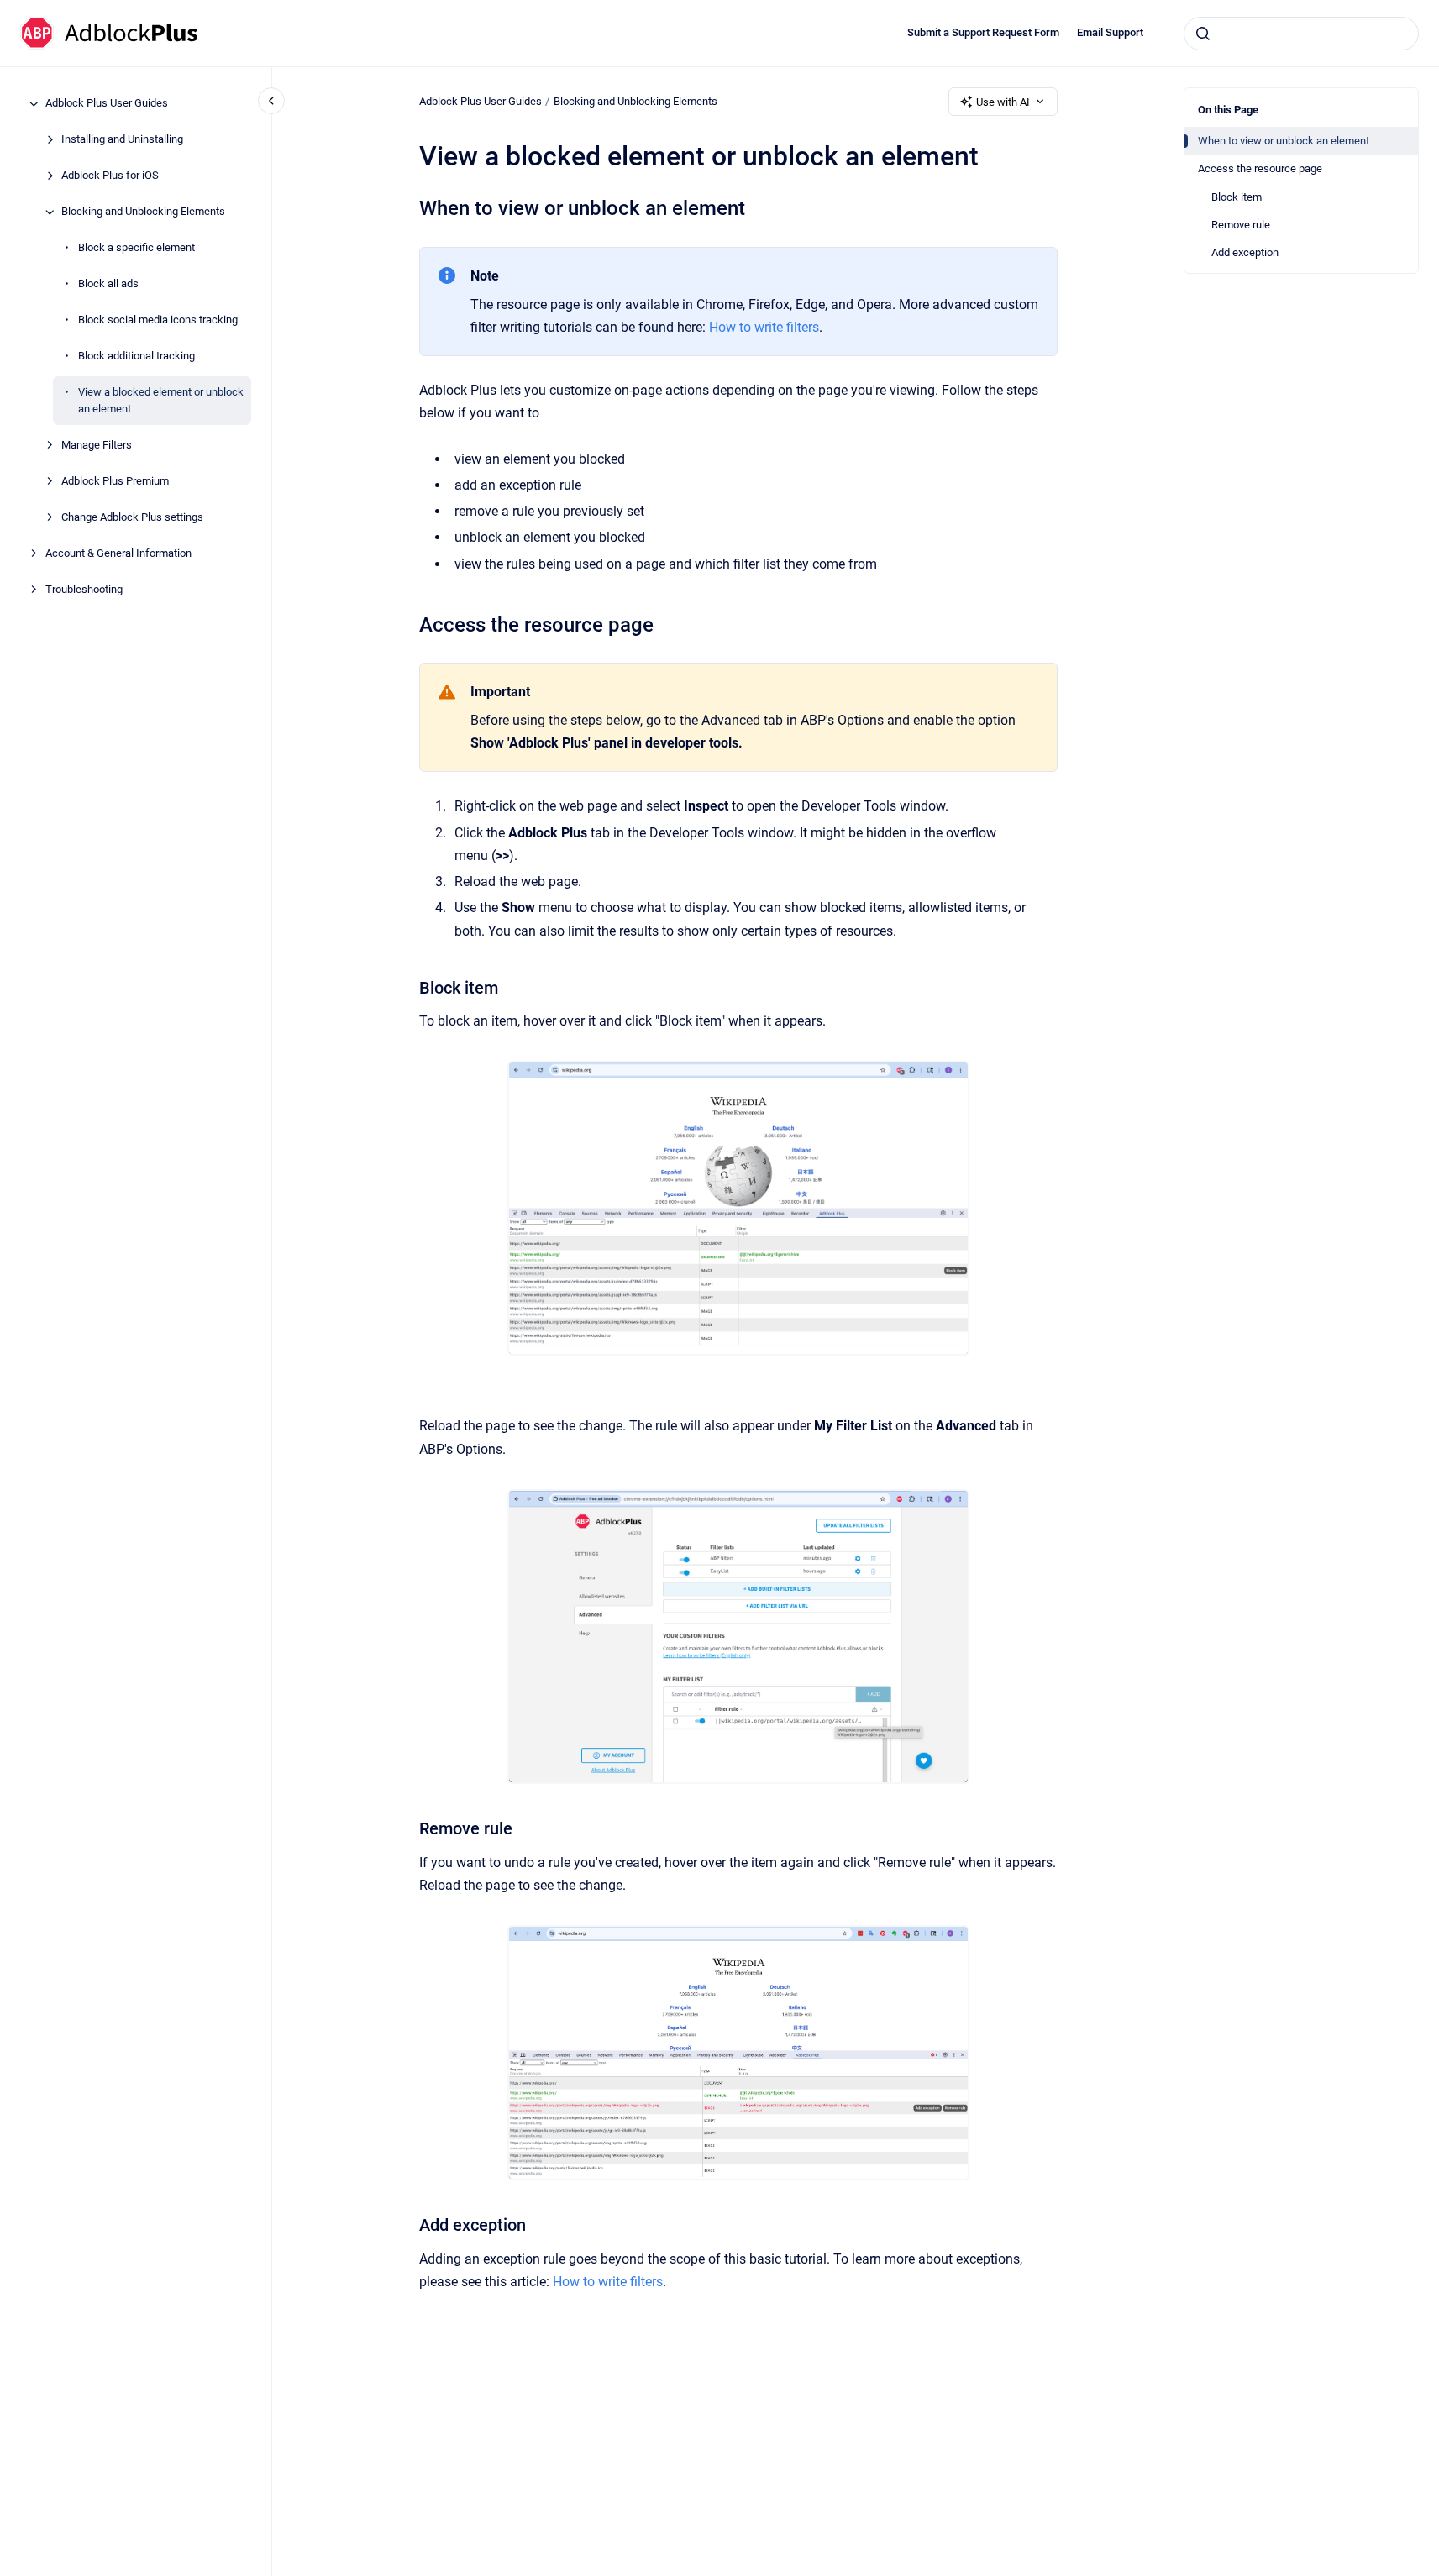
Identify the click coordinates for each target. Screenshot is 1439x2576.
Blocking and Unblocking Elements (143, 212)
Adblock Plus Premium (115, 481)
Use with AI (1003, 102)
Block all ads (108, 284)
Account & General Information (118, 553)
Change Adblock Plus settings (132, 517)
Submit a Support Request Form (983, 32)
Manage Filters (97, 445)
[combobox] (1301, 34)
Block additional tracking (137, 357)
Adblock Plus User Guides (107, 104)
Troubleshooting (84, 589)
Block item (1237, 197)
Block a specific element (137, 248)
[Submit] (1203, 34)
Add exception (1245, 252)
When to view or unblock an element (1284, 141)
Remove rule (1241, 225)
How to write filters (764, 327)
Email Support (1110, 32)
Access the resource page (1260, 168)
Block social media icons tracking (158, 320)
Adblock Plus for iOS (110, 176)
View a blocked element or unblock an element (161, 401)
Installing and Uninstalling (122, 140)
